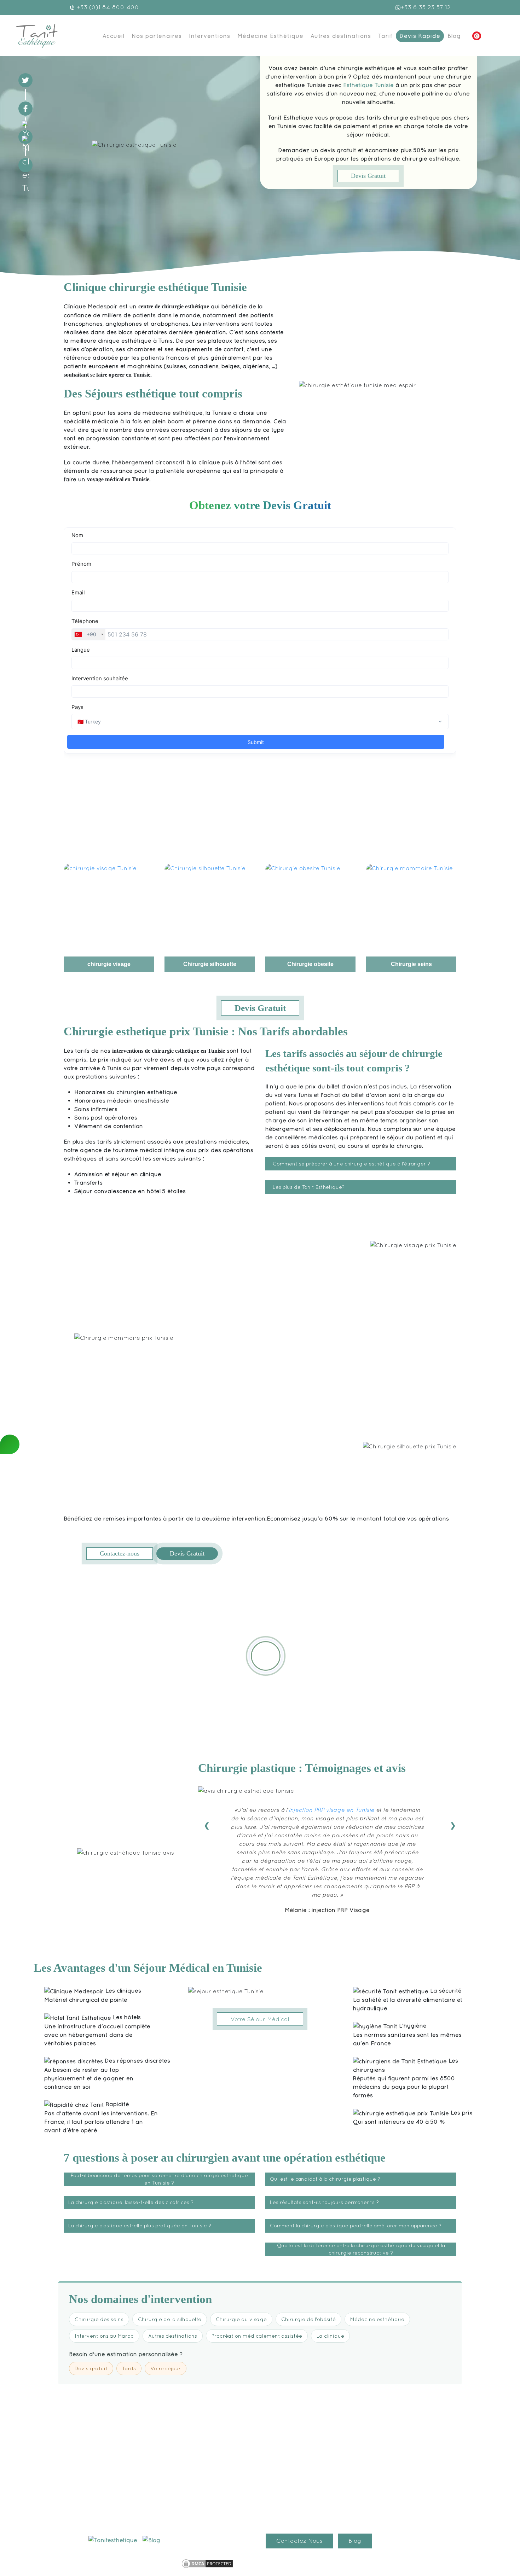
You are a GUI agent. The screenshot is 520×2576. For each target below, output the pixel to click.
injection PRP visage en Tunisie (331, 1810)
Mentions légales (153, 2562)
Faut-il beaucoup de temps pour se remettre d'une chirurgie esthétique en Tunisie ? (159, 2179)
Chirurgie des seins (99, 2319)
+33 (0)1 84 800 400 (107, 7)
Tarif (385, 36)
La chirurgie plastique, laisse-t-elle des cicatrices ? (131, 2202)
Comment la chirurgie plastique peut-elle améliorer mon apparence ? (356, 2226)
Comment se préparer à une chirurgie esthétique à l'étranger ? (351, 1164)
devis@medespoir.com (122, 2520)
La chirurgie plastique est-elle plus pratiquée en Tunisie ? (140, 2226)
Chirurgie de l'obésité (308, 2319)
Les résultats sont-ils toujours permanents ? (324, 2202)
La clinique (330, 2336)
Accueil (114, 36)
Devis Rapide (420, 36)
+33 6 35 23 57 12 (426, 7)
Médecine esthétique (377, 2319)
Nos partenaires (157, 36)
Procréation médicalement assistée (257, 2336)
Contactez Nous (299, 2541)
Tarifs (129, 2368)
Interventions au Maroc (104, 2336)
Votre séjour (166, 2368)
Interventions (210, 36)
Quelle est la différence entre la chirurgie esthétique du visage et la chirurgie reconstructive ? (361, 2249)
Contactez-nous (120, 1553)
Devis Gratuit (368, 176)
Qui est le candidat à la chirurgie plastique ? (325, 2179)
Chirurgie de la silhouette (170, 2319)
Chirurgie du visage (241, 2319)
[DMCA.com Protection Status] (207, 2563)
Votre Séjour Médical (260, 2019)
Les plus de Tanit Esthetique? (309, 1187)
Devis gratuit (91, 2368)
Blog (454, 36)
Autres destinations (341, 36)
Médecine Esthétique (270, 36)
